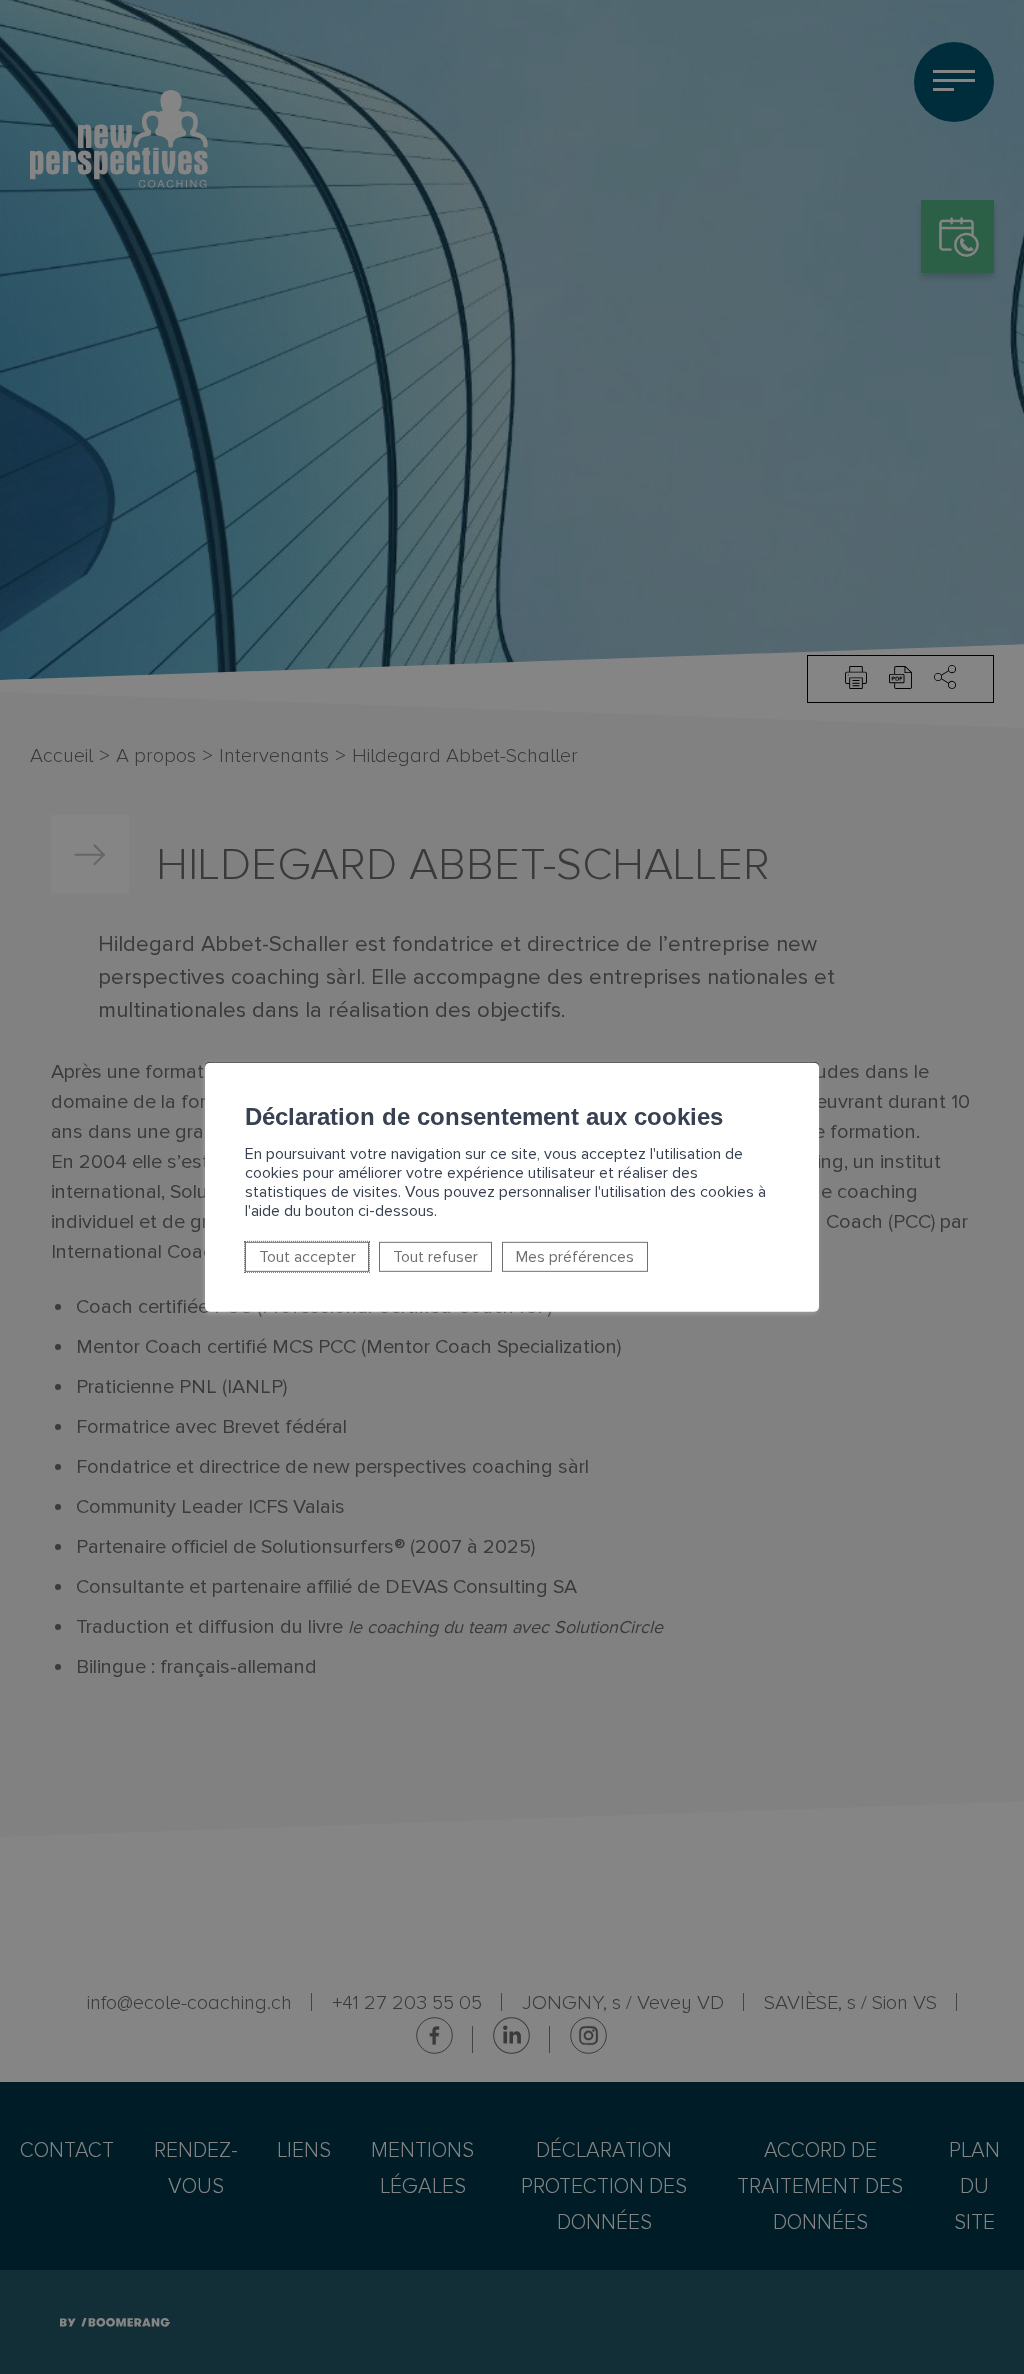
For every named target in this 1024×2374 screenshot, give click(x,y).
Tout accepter (307, 1257)
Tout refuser (435, 1257)
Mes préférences (575, 1257)
